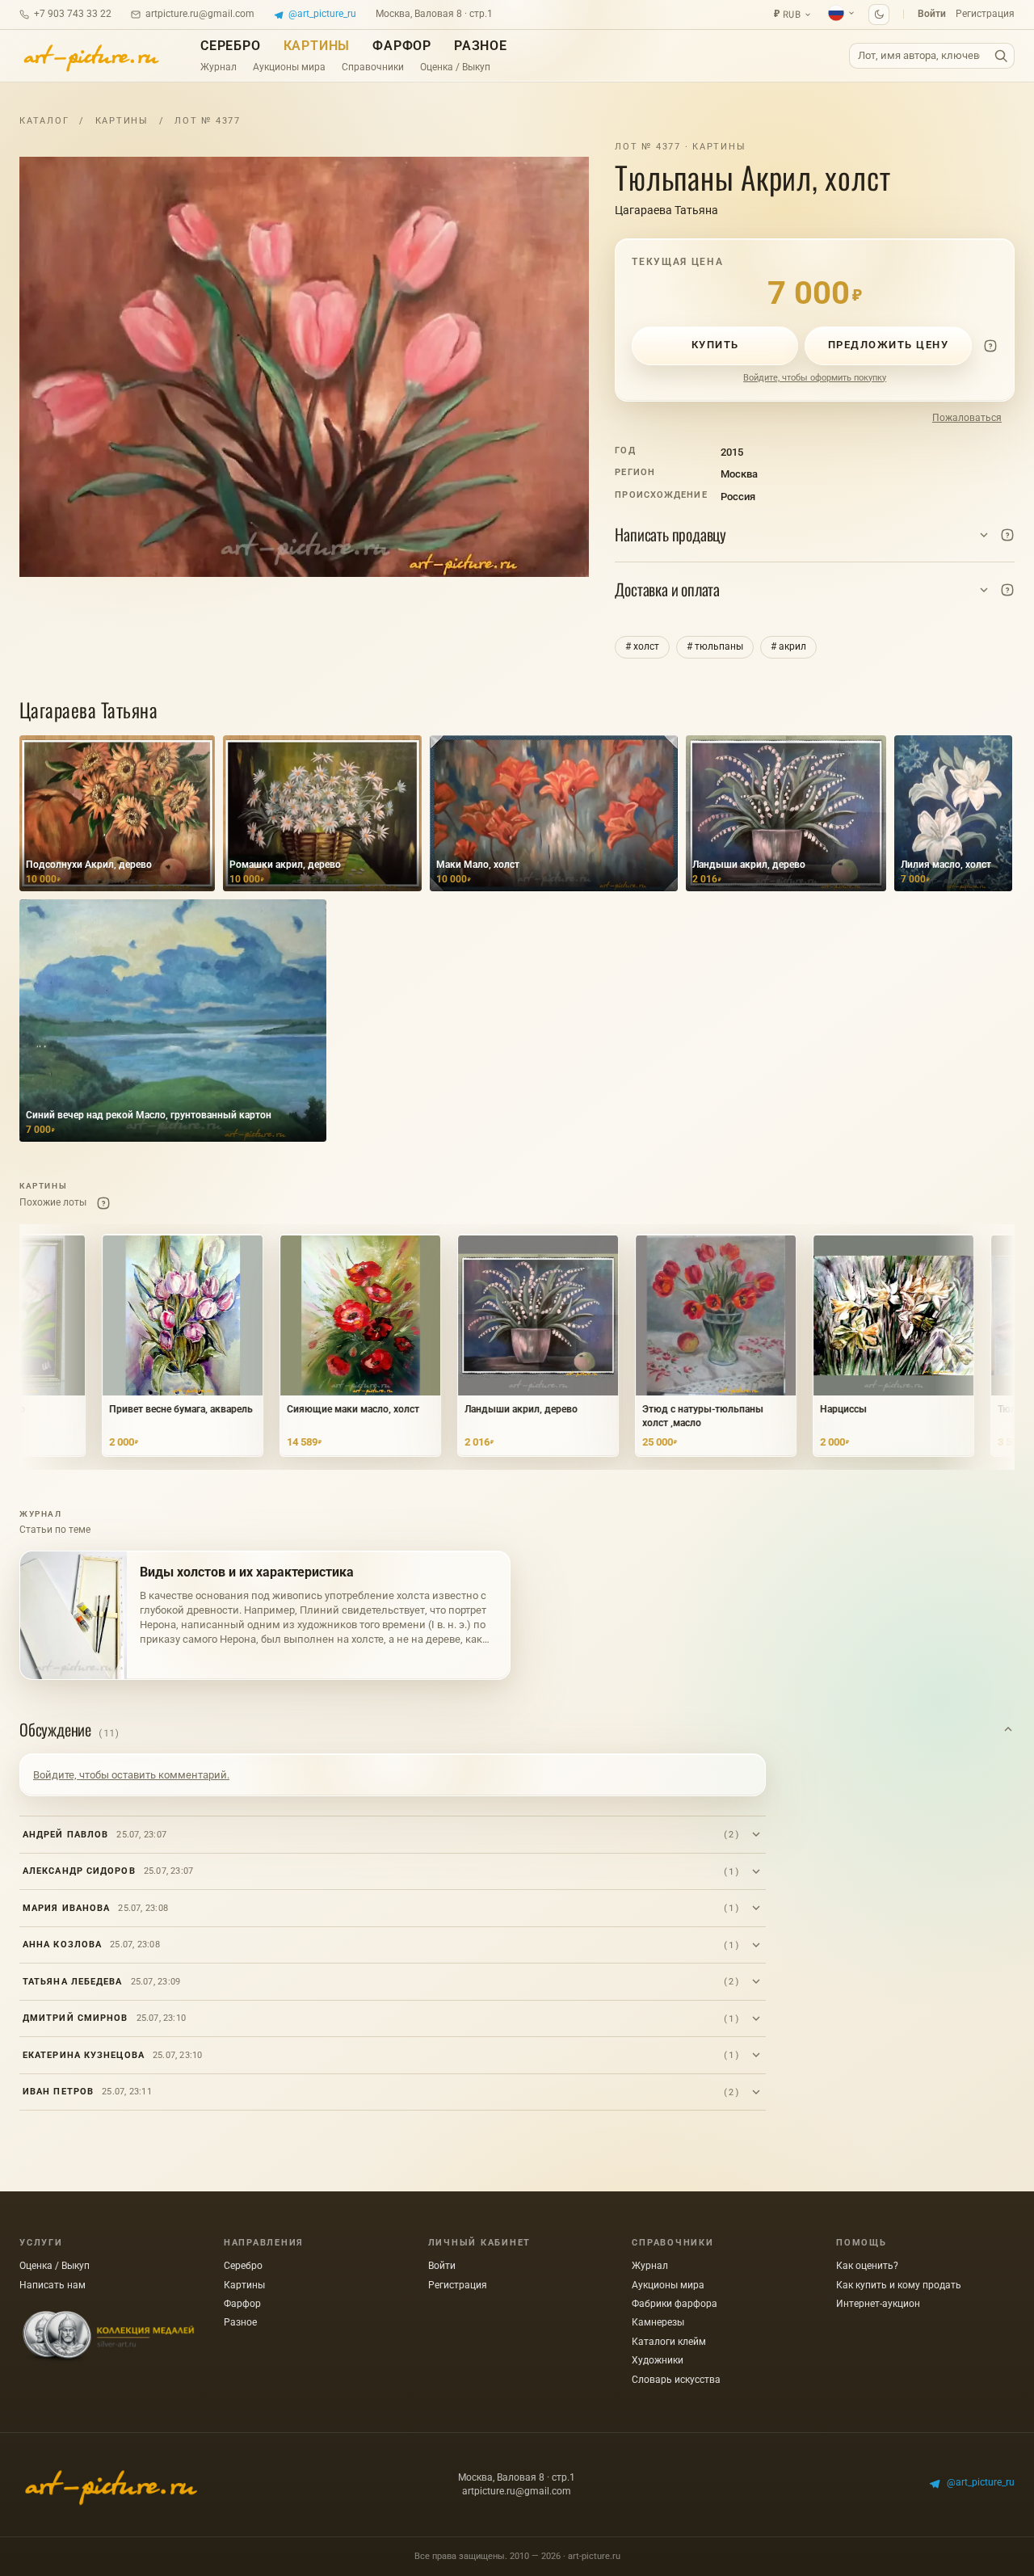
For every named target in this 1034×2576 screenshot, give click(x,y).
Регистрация (985, 14)
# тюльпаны (715, 646)
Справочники (373, 67)
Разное (481, 46)
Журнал (219, 67)
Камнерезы (658, 2322)
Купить (715, 345)
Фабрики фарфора (675, 2304)
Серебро (231, 46)
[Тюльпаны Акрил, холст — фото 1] (304, 367)
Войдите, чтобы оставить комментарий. (131, 1775)
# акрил (788, 646)
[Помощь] (990, 346)
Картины (317, 46)
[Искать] (1001, 56)
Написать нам (53, 2285)
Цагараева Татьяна (666, 210)
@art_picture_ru (322, 14)
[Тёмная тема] (879, 15)
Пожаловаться (967, 418)
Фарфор (402, 46)
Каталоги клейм (669, 2342)
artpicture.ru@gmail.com (200, 14)
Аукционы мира (289, 67)
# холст (642, 646)
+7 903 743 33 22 (73, 14)
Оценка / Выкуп (455, 67)
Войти (932, 14)
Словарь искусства (676, 2380)
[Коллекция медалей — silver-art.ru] (108, 2337)
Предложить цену (889, 345)
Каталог (44, 121)
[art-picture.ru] (90, 56)
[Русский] (842, 13)
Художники (658, 2360)
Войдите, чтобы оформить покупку (815, 378)
